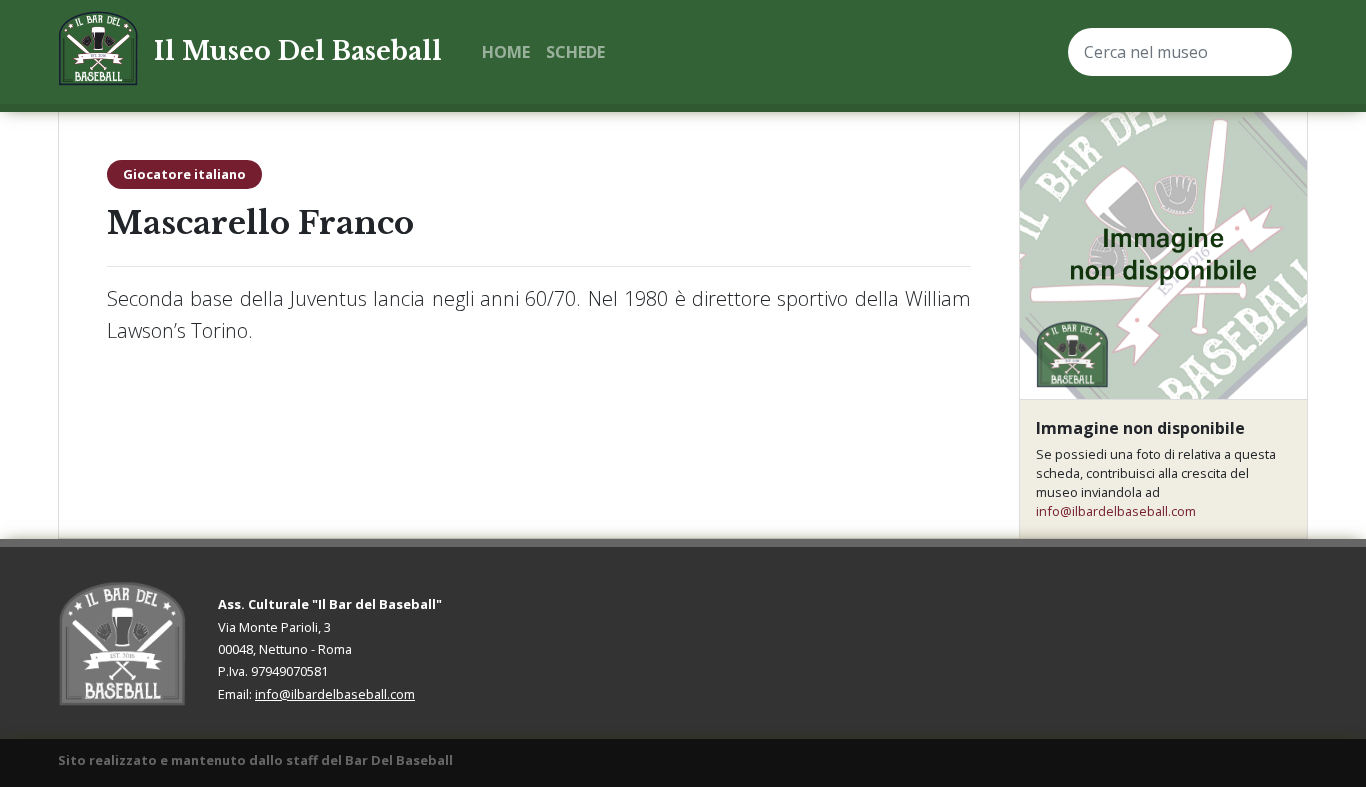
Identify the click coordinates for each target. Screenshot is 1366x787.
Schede (575, 52)
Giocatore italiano (184, 174)
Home (506, 52)
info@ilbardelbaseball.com (1116, 511)
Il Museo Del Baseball (298, 51)
